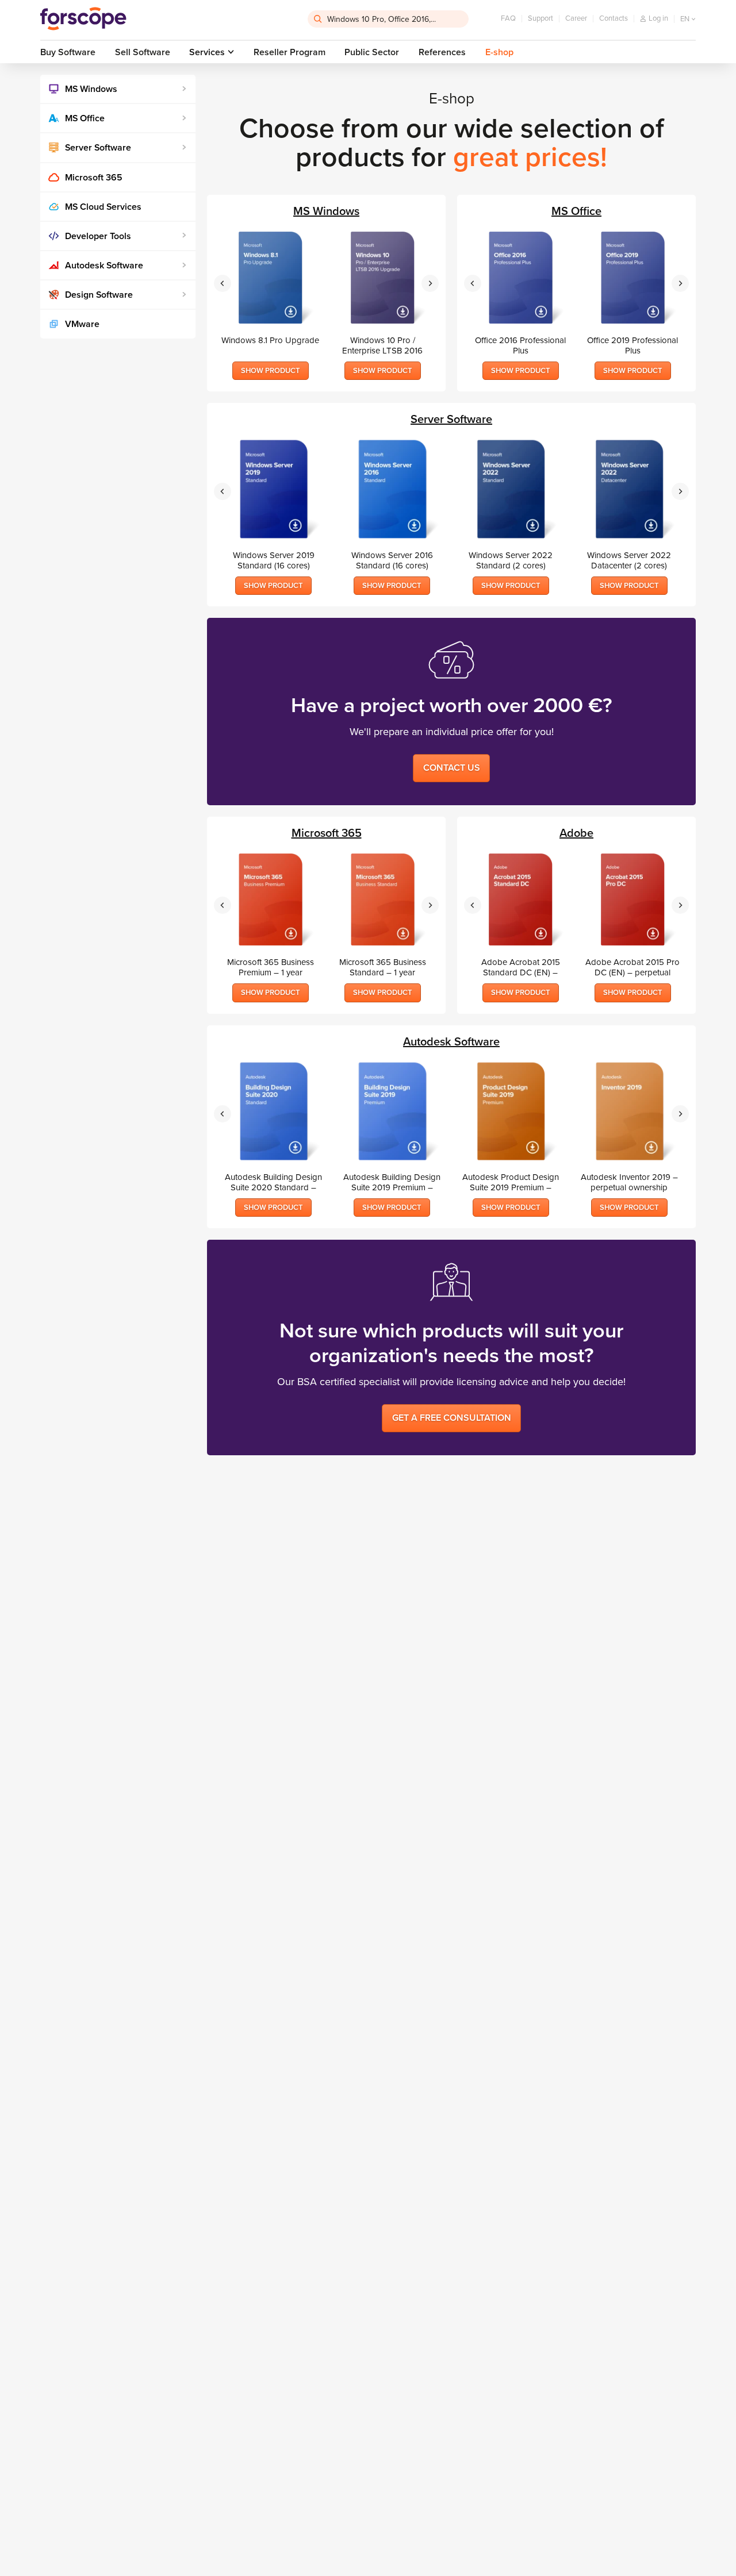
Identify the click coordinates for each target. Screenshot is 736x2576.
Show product (271, 371)
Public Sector (372, 52)
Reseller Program (290, 52)
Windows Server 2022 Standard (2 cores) (511, 560)
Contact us (452, 768)
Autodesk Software (104, 266)
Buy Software (68, 52)
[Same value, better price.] (83, 19)
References (442, 52)
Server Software (98, 148)
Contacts (614, 18)
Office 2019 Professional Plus (632, 345)
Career (576, 18)
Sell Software (143, 52)
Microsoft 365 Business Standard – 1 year (383, 967)
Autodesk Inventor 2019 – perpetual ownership (629, 1182)
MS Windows (91, 89)
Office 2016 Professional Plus (520, 345)
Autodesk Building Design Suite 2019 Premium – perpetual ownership (392, 1182)
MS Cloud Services (103, 207)
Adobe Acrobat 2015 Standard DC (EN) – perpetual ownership (521, 967)
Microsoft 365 (94, 178)
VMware (82, 324)
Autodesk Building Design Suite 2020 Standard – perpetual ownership (273, 1182)
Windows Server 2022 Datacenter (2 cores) (629, 560)
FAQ (508, 18)
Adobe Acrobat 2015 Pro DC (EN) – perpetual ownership (632, 967)
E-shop (499, 52)
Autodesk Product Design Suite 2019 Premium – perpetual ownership (511, 1182)
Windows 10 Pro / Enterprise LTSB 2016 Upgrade (382, 345)
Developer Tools (98, 236)
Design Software (99, 295)
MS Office (85, 118)
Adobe (576, 834)
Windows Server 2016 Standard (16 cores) (392, 560)
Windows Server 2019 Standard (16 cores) (274, 560)
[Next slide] (430, 283)
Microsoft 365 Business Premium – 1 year (271, 967)
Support (540, 18)
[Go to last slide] (223, 283)
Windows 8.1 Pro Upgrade (270, 340)
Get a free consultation (452, 1418)
